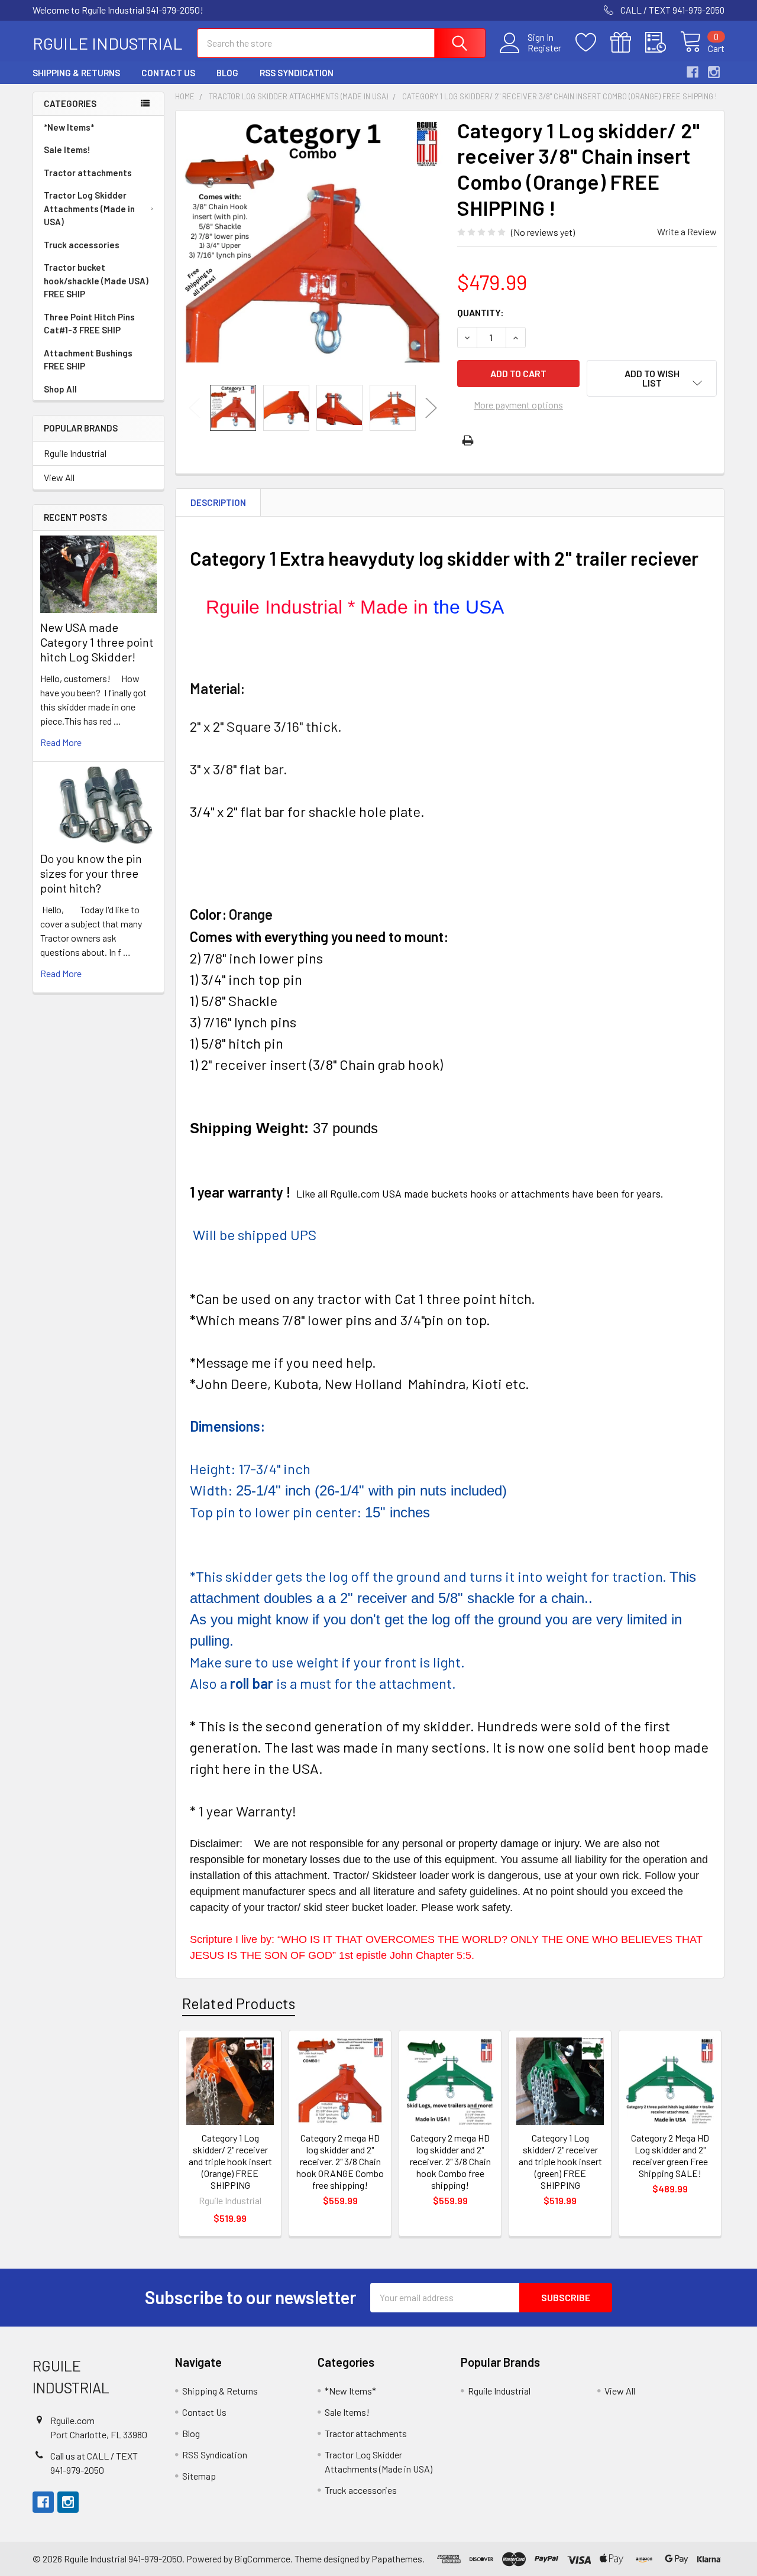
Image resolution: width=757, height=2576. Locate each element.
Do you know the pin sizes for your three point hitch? (91, 873)
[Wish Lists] (593, 43)
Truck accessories (82, 245)
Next (431, 408)
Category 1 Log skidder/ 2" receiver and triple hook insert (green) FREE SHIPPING (560, 2161)
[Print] (468, 440)
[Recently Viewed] (663, 43)
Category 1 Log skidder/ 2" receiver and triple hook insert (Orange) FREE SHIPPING (230, 2161)
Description (218, 502)
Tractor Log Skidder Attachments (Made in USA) (89, 208)
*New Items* (69, 127)
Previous (195, 408)
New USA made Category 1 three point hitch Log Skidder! (97, 642)
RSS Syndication (297, 73)
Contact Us (168, 73)
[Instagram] (714, 72)
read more (61, 742)
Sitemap (199, 2476)
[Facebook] (693, 72)
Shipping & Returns (76, 73)
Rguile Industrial (75, 453)
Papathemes (397, 2559)
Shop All (60, 389)
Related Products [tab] (239, 2003)
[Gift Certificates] (628, 43)
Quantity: (481, 312)
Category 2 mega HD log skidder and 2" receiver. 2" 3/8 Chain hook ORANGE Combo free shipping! (340, 2161)
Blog (227, 73)
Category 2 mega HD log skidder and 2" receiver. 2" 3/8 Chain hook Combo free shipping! (450, 2161)
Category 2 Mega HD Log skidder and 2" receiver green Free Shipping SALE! (670, 2155)
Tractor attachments (88, 173)
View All (59, 477)
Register (544, 48)
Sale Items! (67, 150)
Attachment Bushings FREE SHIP (88, 360)
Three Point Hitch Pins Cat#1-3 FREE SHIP (89, 324)
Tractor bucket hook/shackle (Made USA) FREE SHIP (96, 280)
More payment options (518, 405)
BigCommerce (262, 2559)
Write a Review (687, 231)
